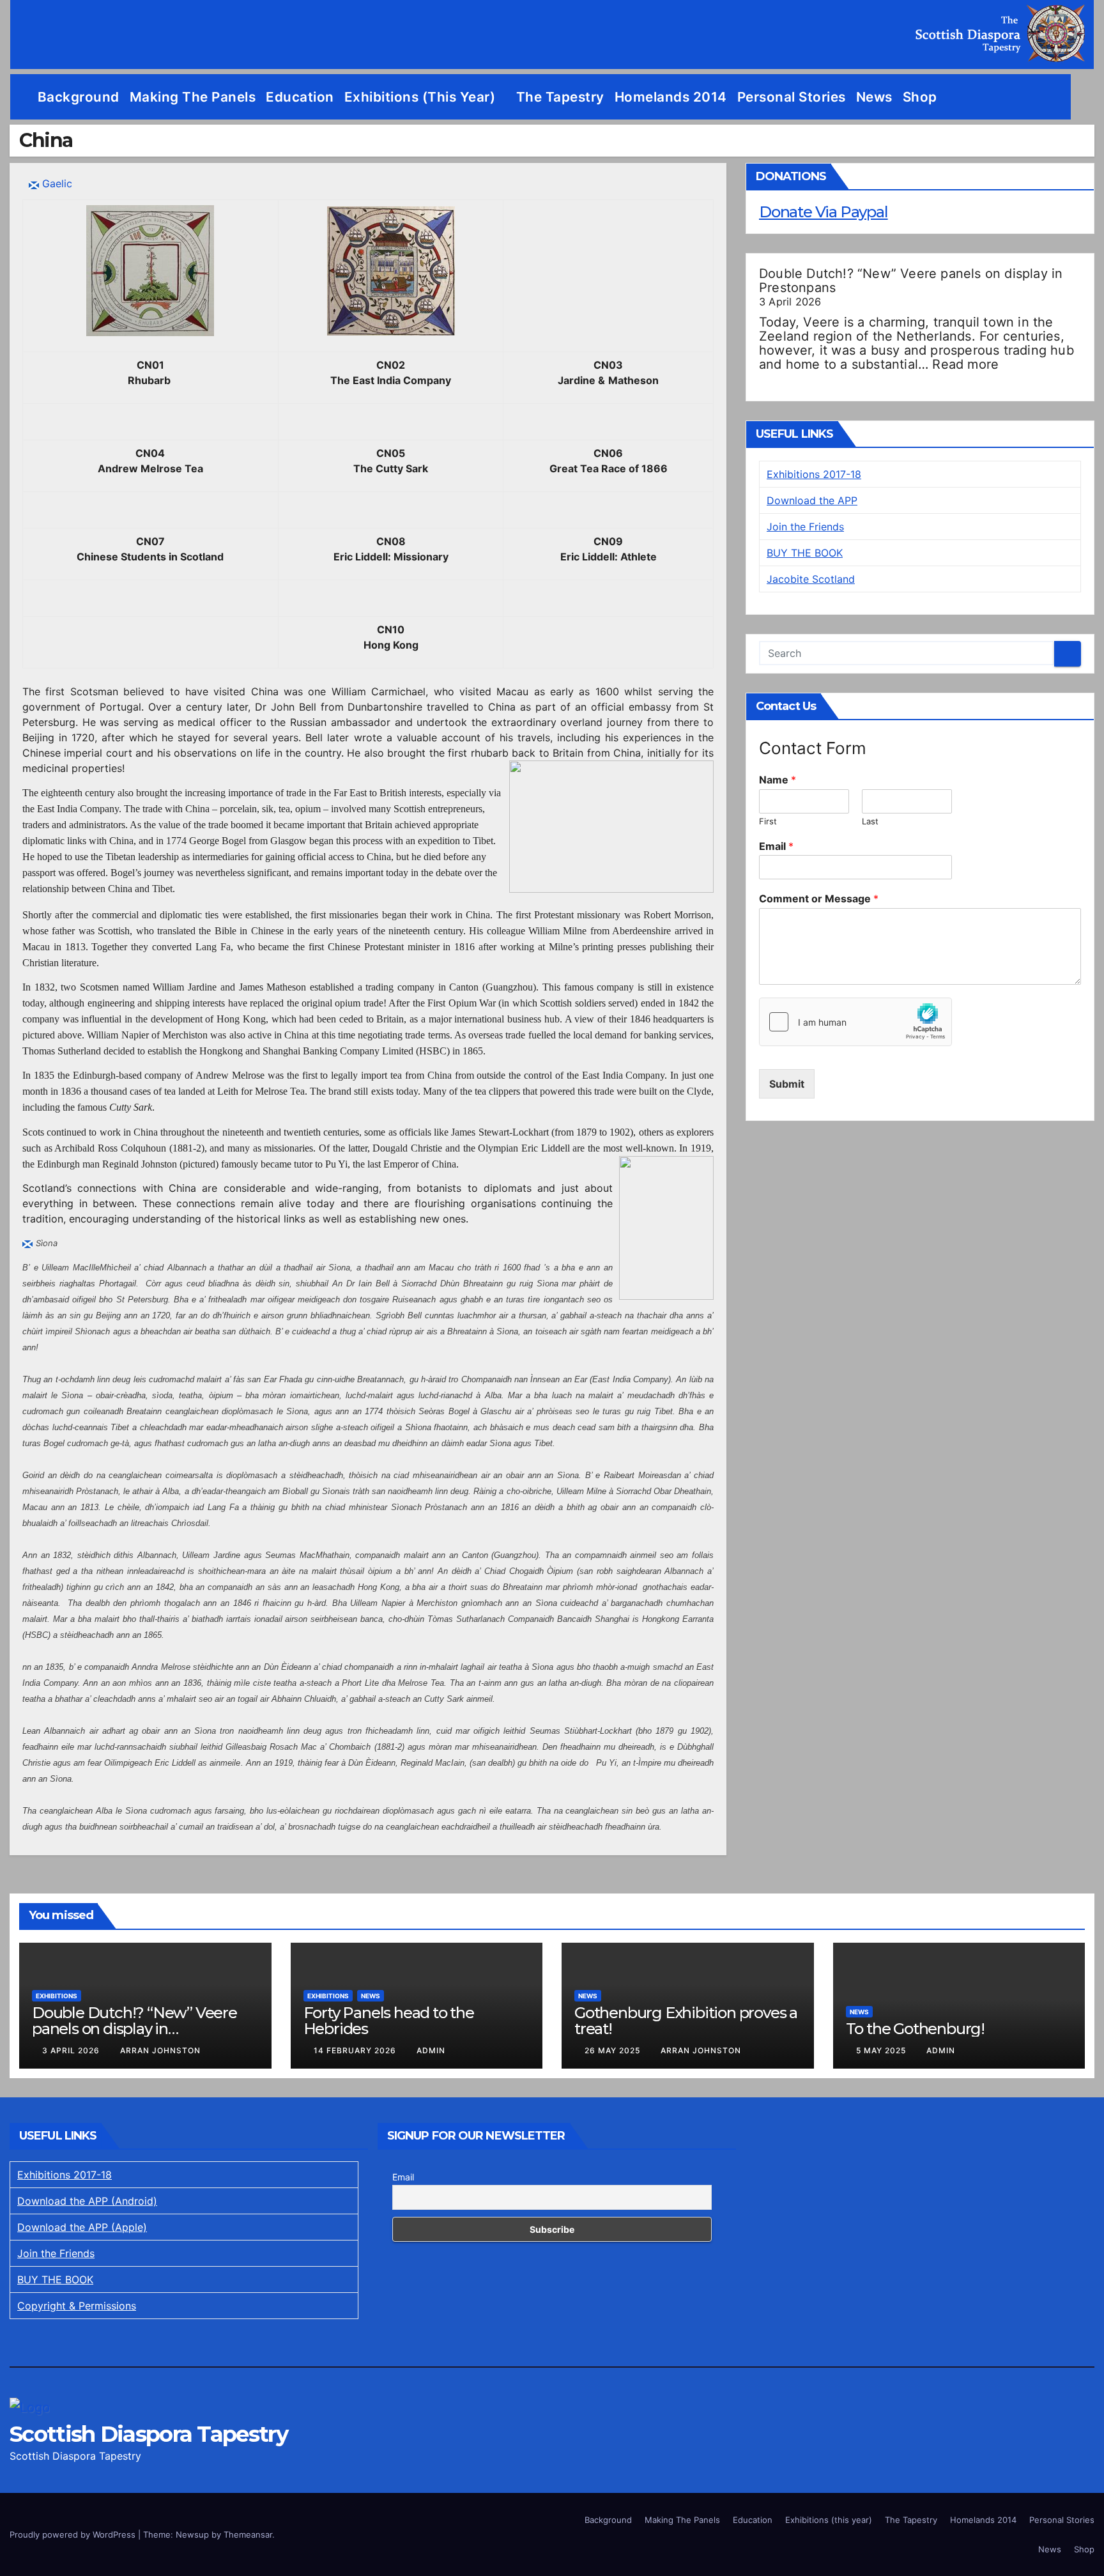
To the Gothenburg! (915, 2029)
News (874, 97)
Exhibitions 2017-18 (814, 474)
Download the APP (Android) (87, 2201)
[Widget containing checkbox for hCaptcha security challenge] (855, 1022)
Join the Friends (805, 527)
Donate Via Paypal (824, 212)
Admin (431, 2050)
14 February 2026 (356, 2050)
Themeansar (248, 2534)
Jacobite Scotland (811, 579)
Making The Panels (193, 97)
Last (870, 821)
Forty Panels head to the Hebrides (389, 2021)
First (768, 821)
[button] (1085, 97)
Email (776, 846)
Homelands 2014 (671, 97)
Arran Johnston (160, 2050)
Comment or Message (819, 899)
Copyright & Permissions (77, 2306)
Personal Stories (792, 97)
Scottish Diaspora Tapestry (149, 2434)
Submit (787, 1084)
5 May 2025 (882, 2050)
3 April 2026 (72, 2050)
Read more (965, 364)
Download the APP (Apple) (82, 2227)
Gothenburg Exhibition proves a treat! (686, 2021)
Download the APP (812, 500)
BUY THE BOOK (805, 553)
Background (79, 97)
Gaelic (57, 183)
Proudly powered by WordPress (74, 2534)
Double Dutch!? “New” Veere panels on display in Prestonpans (911, 281)
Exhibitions (57, 1996)
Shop (920, 97)
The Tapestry (560, 97)
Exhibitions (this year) (422, 97)
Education (300, 97)
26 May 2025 (614, 2050)
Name (778, 780)
